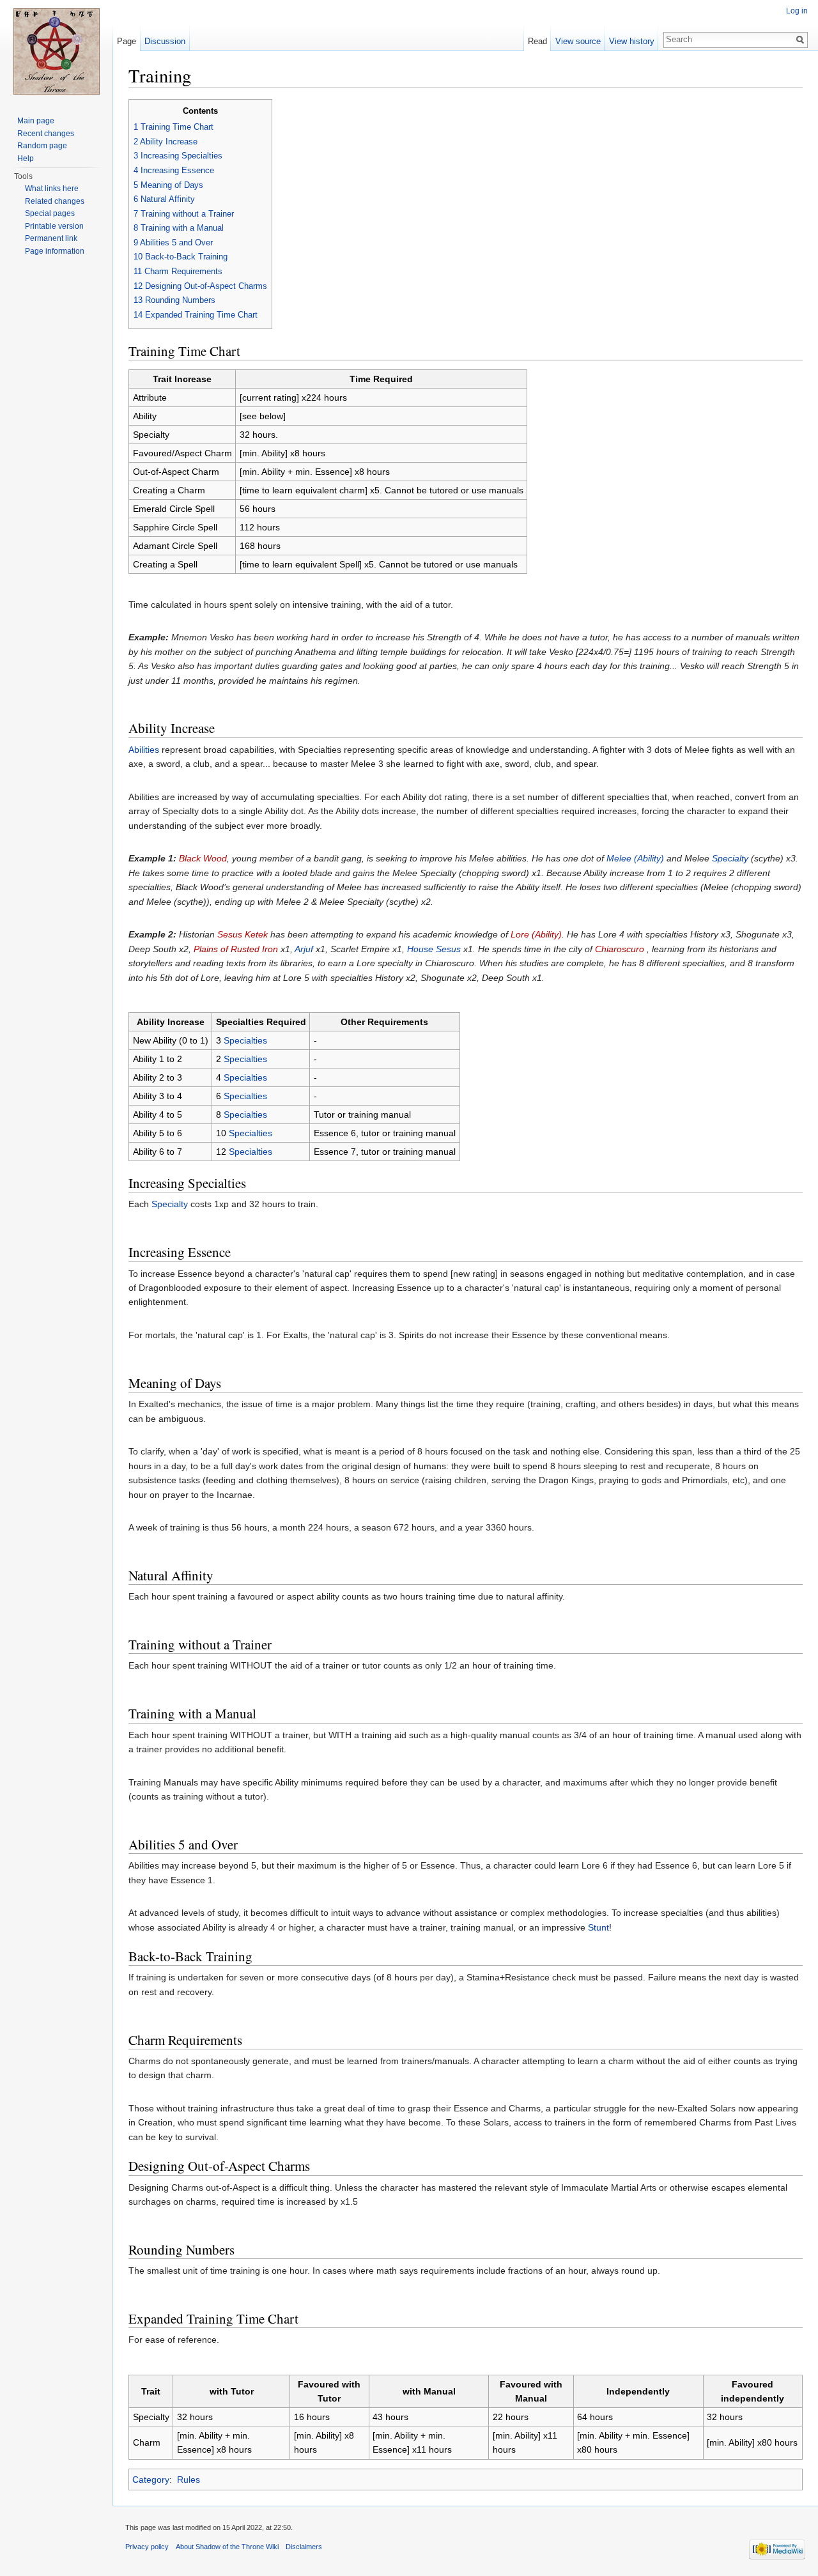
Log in (797, 11)
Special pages (50, 213)
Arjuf (304, 949)
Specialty (730, 858)
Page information (55, 251)
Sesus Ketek (243, 934)
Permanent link (51, 238)
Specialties (245, 1040)
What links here (52, 189)
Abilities (144, 750)
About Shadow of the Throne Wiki (227, 2547)
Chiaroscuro (620, 949)
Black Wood (203, 858)
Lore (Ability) (536, 934)
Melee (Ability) (635, 858)
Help (26, 158)
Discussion (165, 41)
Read (537, 41)
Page (127, 41)
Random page (42, 146)
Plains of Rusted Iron (236, 949)
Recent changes (46, 134)
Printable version (54, 226)
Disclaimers (304, 2547)
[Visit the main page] (56, 51)
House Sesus (434, 949)
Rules (189, 2480)
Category (151, 2480)
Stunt (598, 1927)
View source (578, 41)
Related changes (55, 201)
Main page (36, 121)
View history (632, 41)
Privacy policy (147, 2547)
